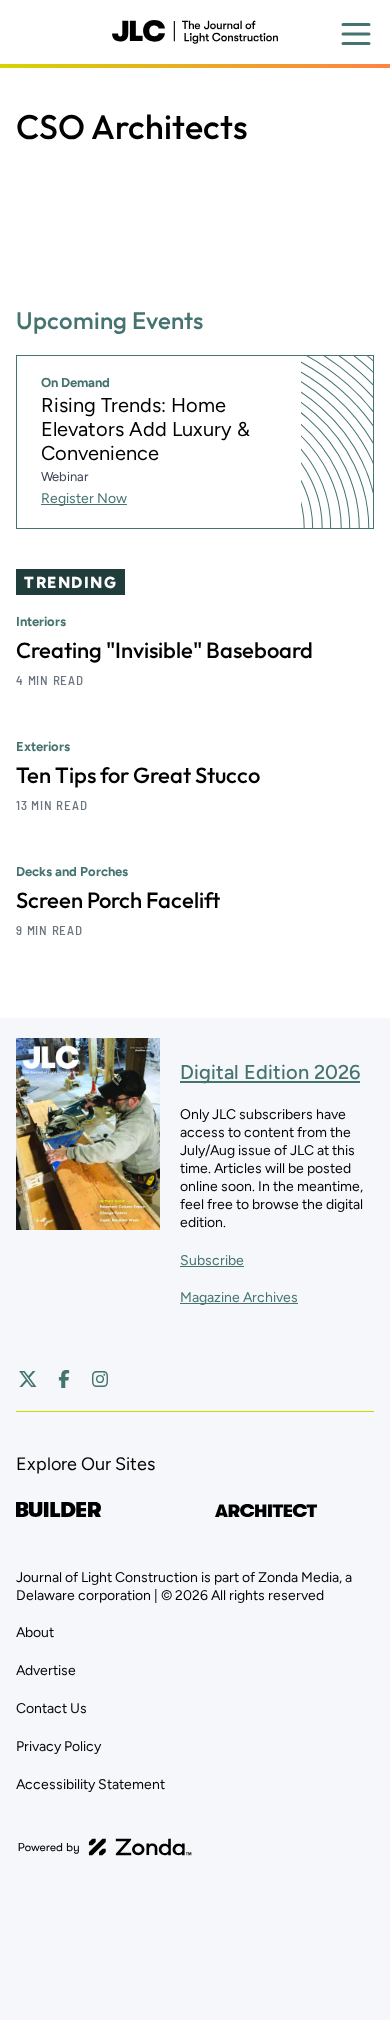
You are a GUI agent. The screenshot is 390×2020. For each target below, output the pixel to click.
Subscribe (212, 1260)
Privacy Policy (58, 1746)
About (35, 1632)
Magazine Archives (239, 1297)
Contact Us (51, 1708)
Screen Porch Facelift (118, 900)
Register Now (84, 498)
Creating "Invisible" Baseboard (164, 650)
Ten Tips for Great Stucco (138, 775)
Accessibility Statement (90, 1784)
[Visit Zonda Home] (105, 1847)
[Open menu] (356, 34)
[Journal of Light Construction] (195, 32)
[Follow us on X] (28, 1379)
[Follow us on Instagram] (100, 1379)
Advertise (46, 1670)
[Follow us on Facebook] (64, 1379)
